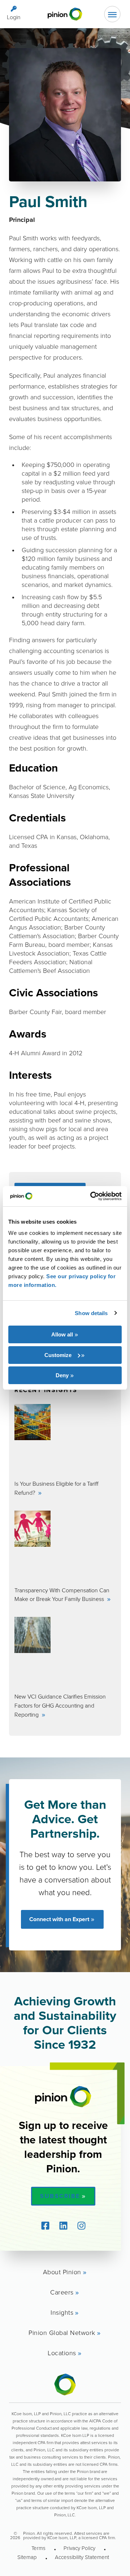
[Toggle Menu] (112, 14)
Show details (91, 1313)
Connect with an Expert (59, 1919)
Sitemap (27, 2557)
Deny (62, 1375)
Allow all (62, 1334)
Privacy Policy (79, 2548)
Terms (38, 2548)
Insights (62, 2312)
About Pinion (62, 2272)
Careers (62, 2292)
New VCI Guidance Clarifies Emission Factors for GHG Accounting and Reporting (60, 1705)
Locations (62, 2353)
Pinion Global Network (62, 2332)
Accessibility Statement (82, 2557)
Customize (58, 1355)
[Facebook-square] (45, 2225)
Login (14, 17)
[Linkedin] (63, 2225)
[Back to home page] (65, 14)
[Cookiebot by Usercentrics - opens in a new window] (92, 1196)
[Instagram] (81, 2225)
